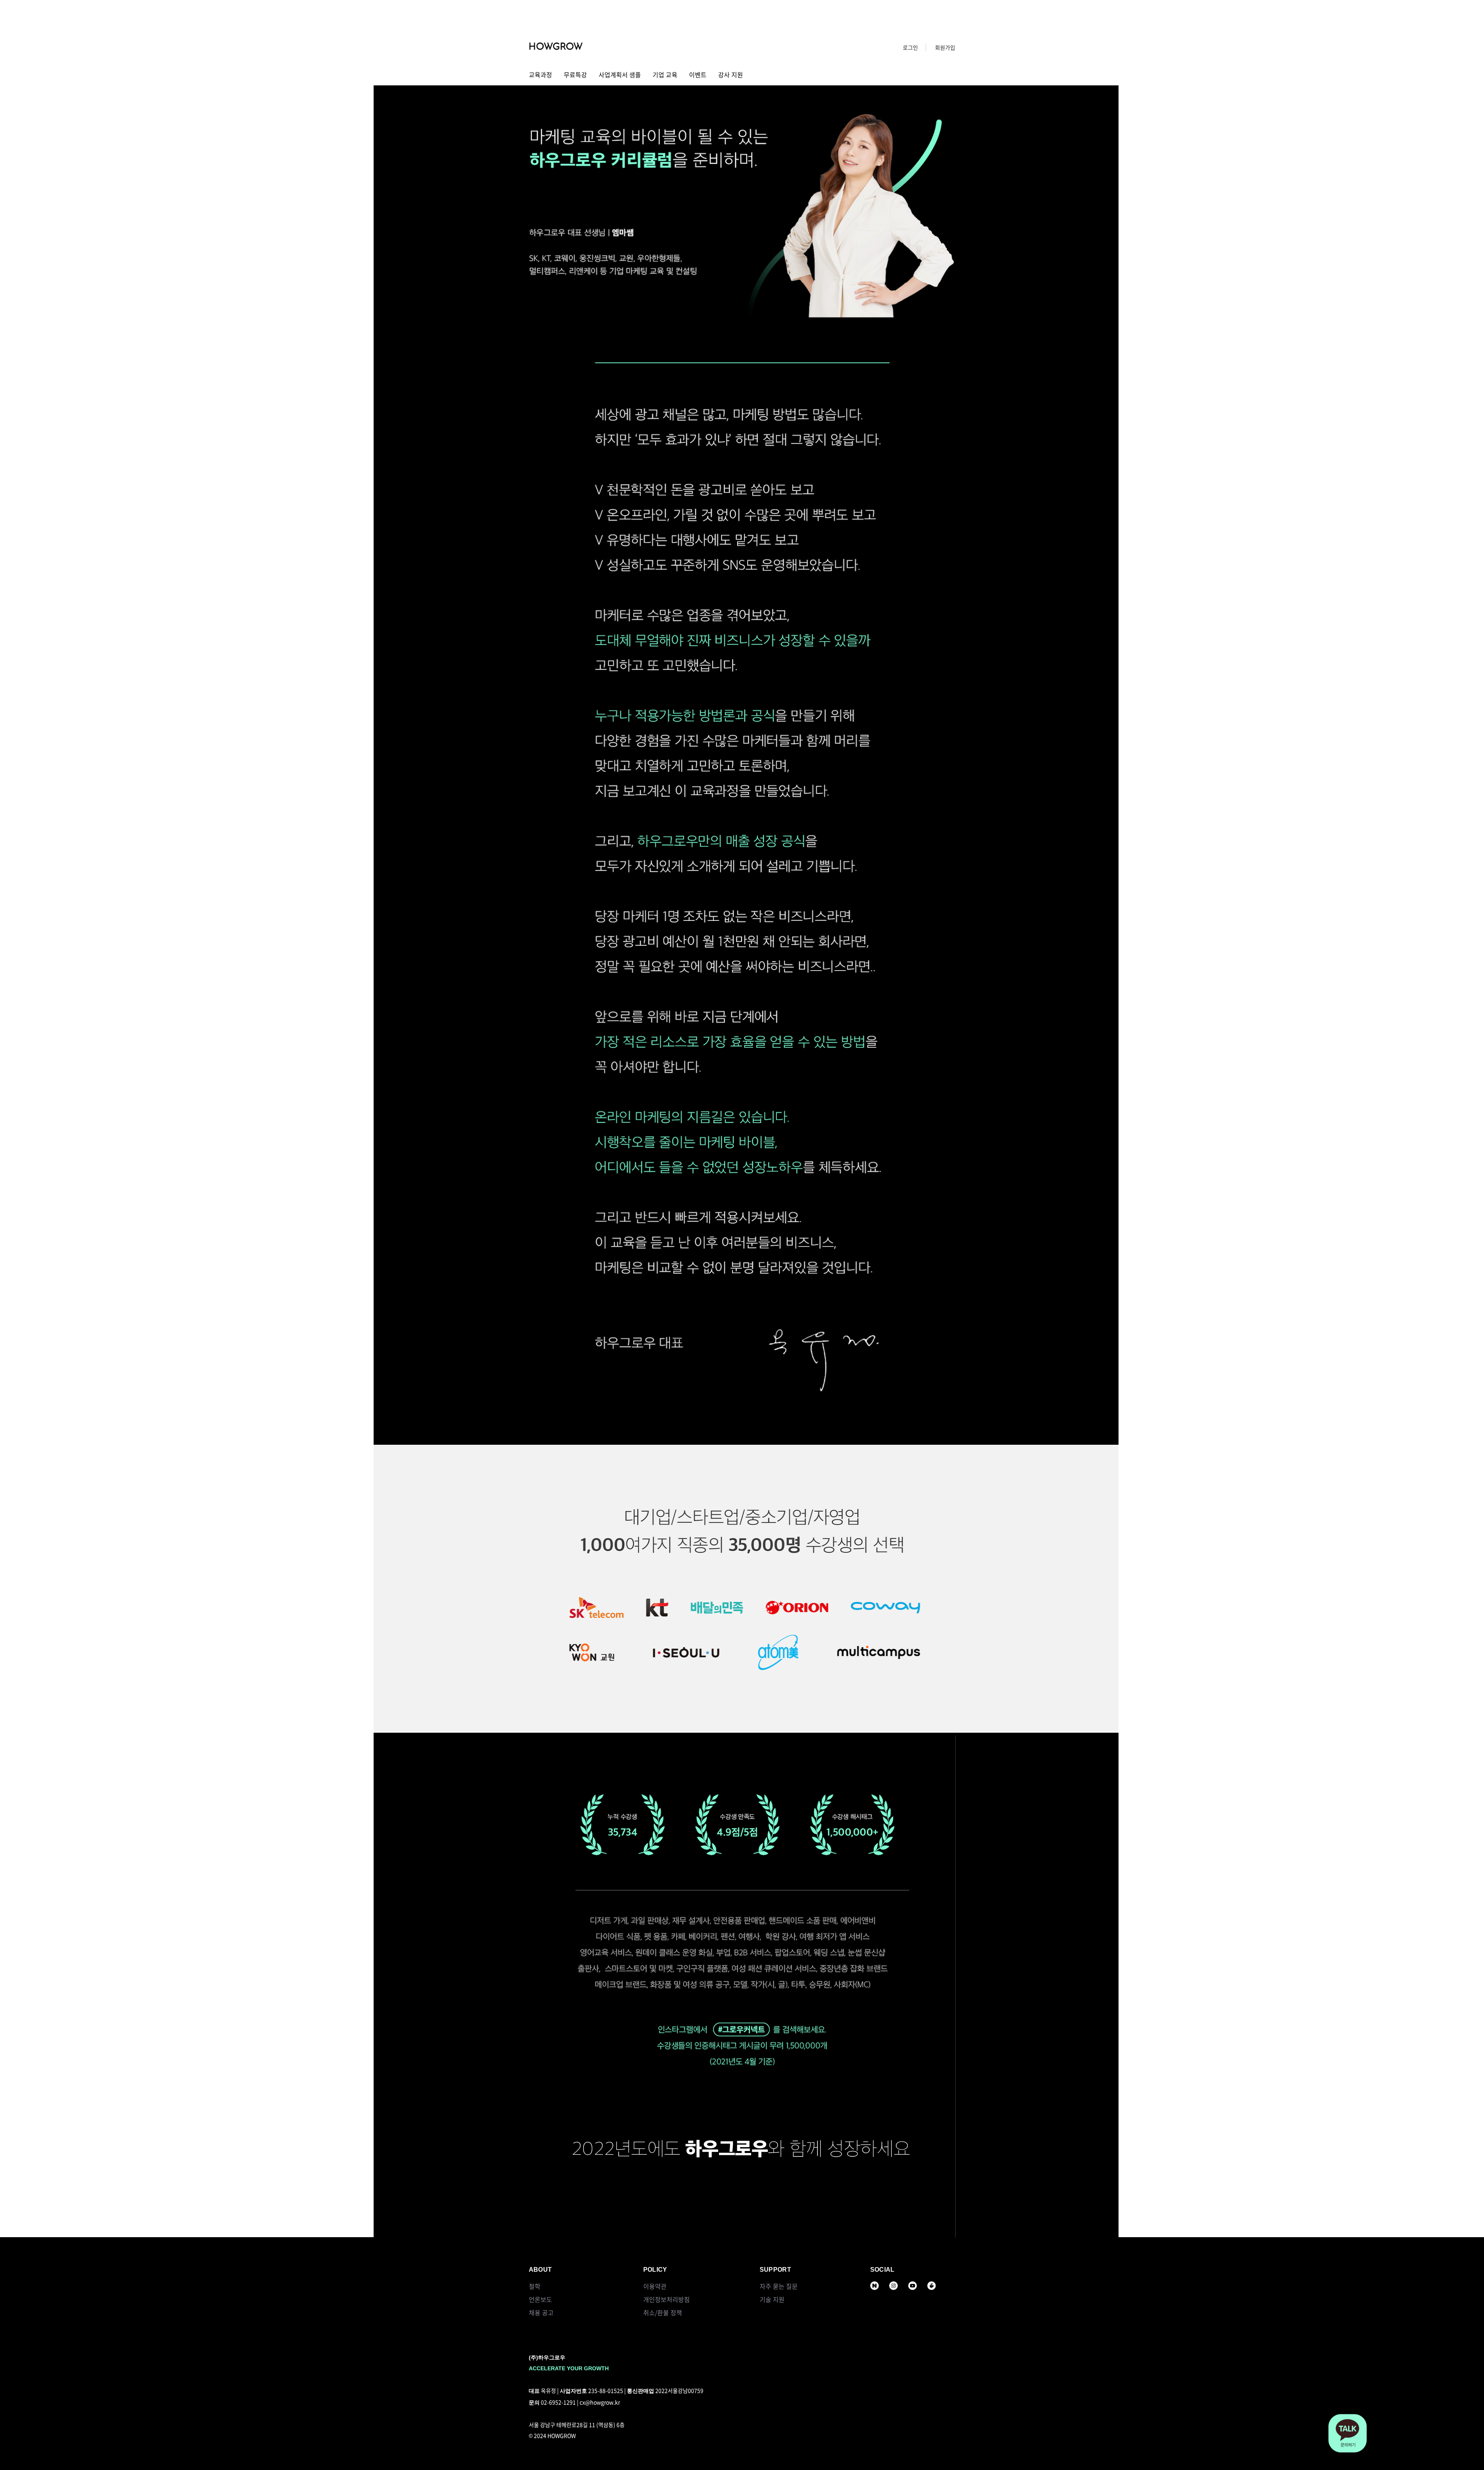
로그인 (910, 47)
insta (894, 2286)
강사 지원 (731, 75)
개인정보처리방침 (667, 2299)
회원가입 (945, 47)
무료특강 (575, 75)
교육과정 (540, 75)
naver (874, 2286)
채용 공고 (541, 2312)
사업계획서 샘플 (620, 75)
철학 (535, 2286)
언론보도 (540, 2299)
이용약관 (655, 2286)
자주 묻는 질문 (779, 2286)
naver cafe (932, 2286)
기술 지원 (772, 2299)
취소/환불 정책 (663, 2312)
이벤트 (698, 75)
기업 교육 (665, 75)
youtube (913, 2286)
